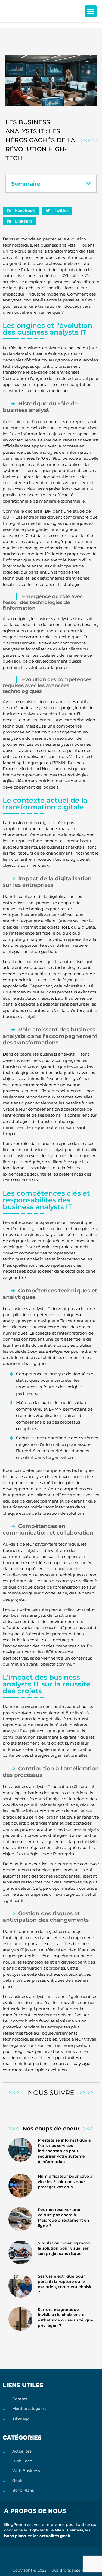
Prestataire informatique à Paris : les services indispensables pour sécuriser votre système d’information (64, 2151)
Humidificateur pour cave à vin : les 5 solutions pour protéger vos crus (65, 2182)
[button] (91, 11)
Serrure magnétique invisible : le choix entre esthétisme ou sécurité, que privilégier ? (66, 2318)
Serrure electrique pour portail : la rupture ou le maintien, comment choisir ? (65, 2284)
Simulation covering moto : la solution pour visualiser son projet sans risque (65, 2248)
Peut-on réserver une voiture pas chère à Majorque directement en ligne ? (64, 2218)
